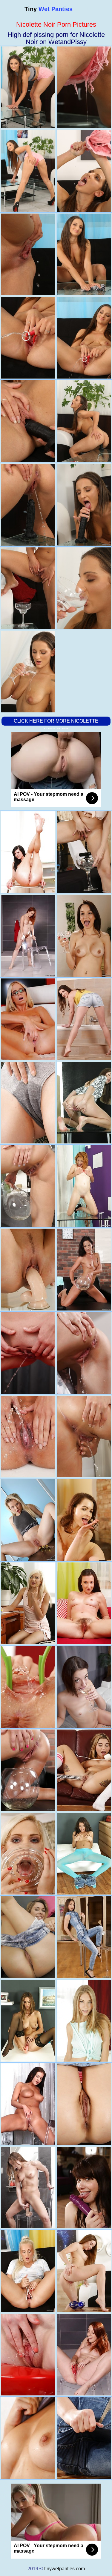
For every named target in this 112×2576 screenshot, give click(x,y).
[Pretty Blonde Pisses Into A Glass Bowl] (28, 1937)
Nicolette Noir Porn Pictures (56, 24)
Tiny (49, 9)
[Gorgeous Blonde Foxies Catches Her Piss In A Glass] (28, 1687)
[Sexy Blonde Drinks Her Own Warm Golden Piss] (28, 1854)
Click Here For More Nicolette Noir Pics (56, 725)
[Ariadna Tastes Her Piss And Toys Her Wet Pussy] (28, 1103)
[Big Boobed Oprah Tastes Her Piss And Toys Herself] (28, 1186)
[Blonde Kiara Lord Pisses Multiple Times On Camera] (28, 1019)
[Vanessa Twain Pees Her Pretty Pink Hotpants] (28, 1770)
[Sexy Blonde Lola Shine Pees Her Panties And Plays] (28, 1603)
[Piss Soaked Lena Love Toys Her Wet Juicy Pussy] (28, 1269)
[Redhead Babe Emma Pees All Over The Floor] (28, 2355)
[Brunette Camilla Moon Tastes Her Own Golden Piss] (28, 2438)
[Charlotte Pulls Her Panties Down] (28, 2021)
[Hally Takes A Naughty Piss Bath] (28, 2188)
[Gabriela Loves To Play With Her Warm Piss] (28, 2104)
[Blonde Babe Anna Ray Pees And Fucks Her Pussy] (28, 1520)
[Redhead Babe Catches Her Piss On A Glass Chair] (28, 936)
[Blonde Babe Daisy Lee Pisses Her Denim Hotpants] (28, 2271)
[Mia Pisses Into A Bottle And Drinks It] (28, 1353)
